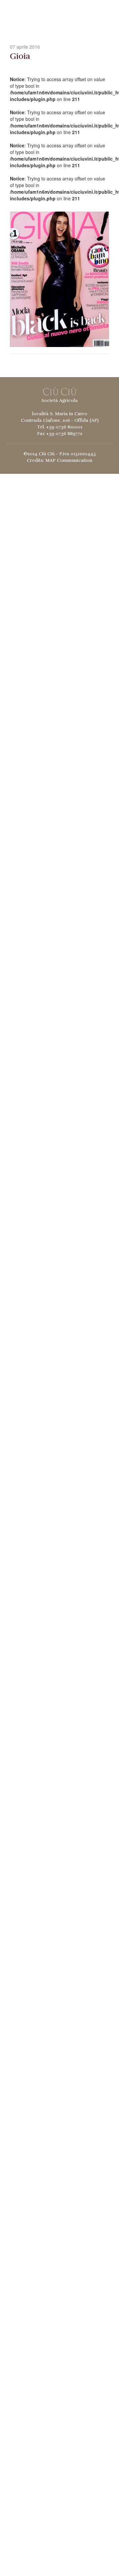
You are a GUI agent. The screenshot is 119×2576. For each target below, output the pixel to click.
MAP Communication (69, 460)
